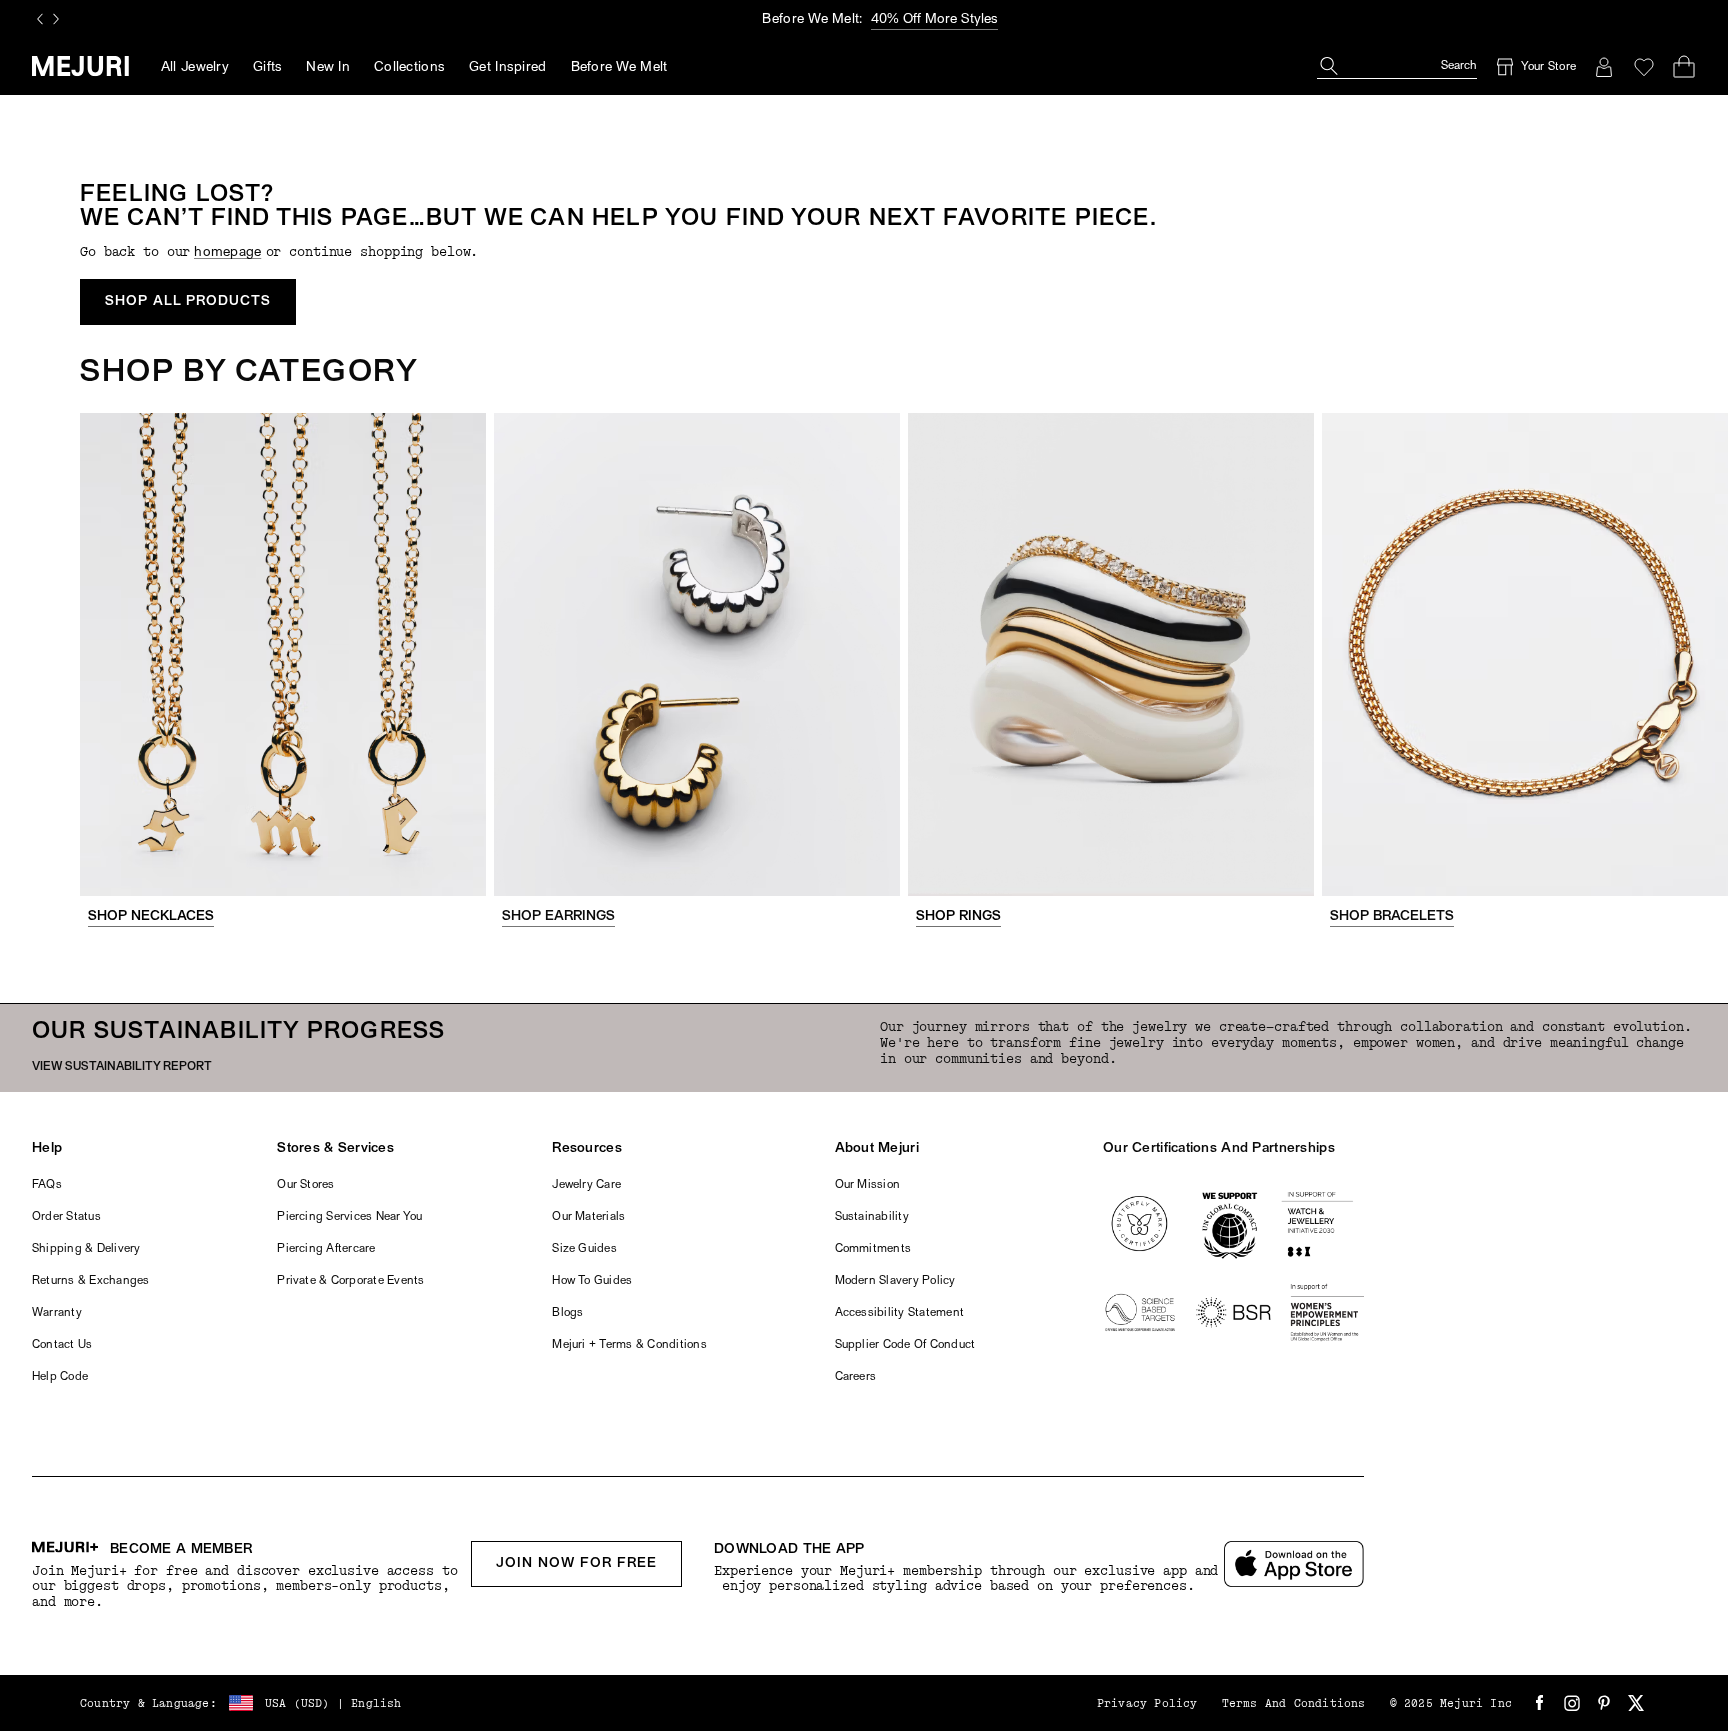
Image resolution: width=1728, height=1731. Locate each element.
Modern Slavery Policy (895, 1281)
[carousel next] (56, 19)
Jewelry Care (586, 1185)
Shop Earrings (558, 916)
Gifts (267, 67)
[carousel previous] (40, 19)
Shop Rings (958, 916)
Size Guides (584, 1249)
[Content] (283, 654)
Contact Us (62, 1345)
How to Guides (592, 1281)
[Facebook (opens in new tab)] (1540, 1703)
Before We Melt (619, 67)
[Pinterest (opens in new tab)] (1604, 1703)
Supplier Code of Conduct (905, 1345)
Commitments (873, 1249)
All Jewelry (195, 67)
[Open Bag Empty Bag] (1684, 67)
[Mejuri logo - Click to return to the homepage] (80, 66)
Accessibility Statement (900, 1313)
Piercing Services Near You (349, 1217)
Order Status (66, 1217)
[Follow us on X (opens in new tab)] (1636, 1703)
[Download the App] (1294, 1564)
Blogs (567, 1313)
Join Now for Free (576, 1563)
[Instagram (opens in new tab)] (1572, 1703)
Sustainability (872, 1217)
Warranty (57, 1313)
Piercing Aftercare (326, 1249)
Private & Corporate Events (350, 1281)
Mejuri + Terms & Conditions (629, 1345)
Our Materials (588, 1217)
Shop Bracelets (1392, 916)
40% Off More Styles (934, 19)
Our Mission (868, 1185)
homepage (227, 252)
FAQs (47, 1185)
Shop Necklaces (151, 916)
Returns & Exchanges (91, 1281)
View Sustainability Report (122, 1067)
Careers (856, 1377)
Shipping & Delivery (86, 1249)
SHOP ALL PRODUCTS (188, 301)
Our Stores (305, 1185)
